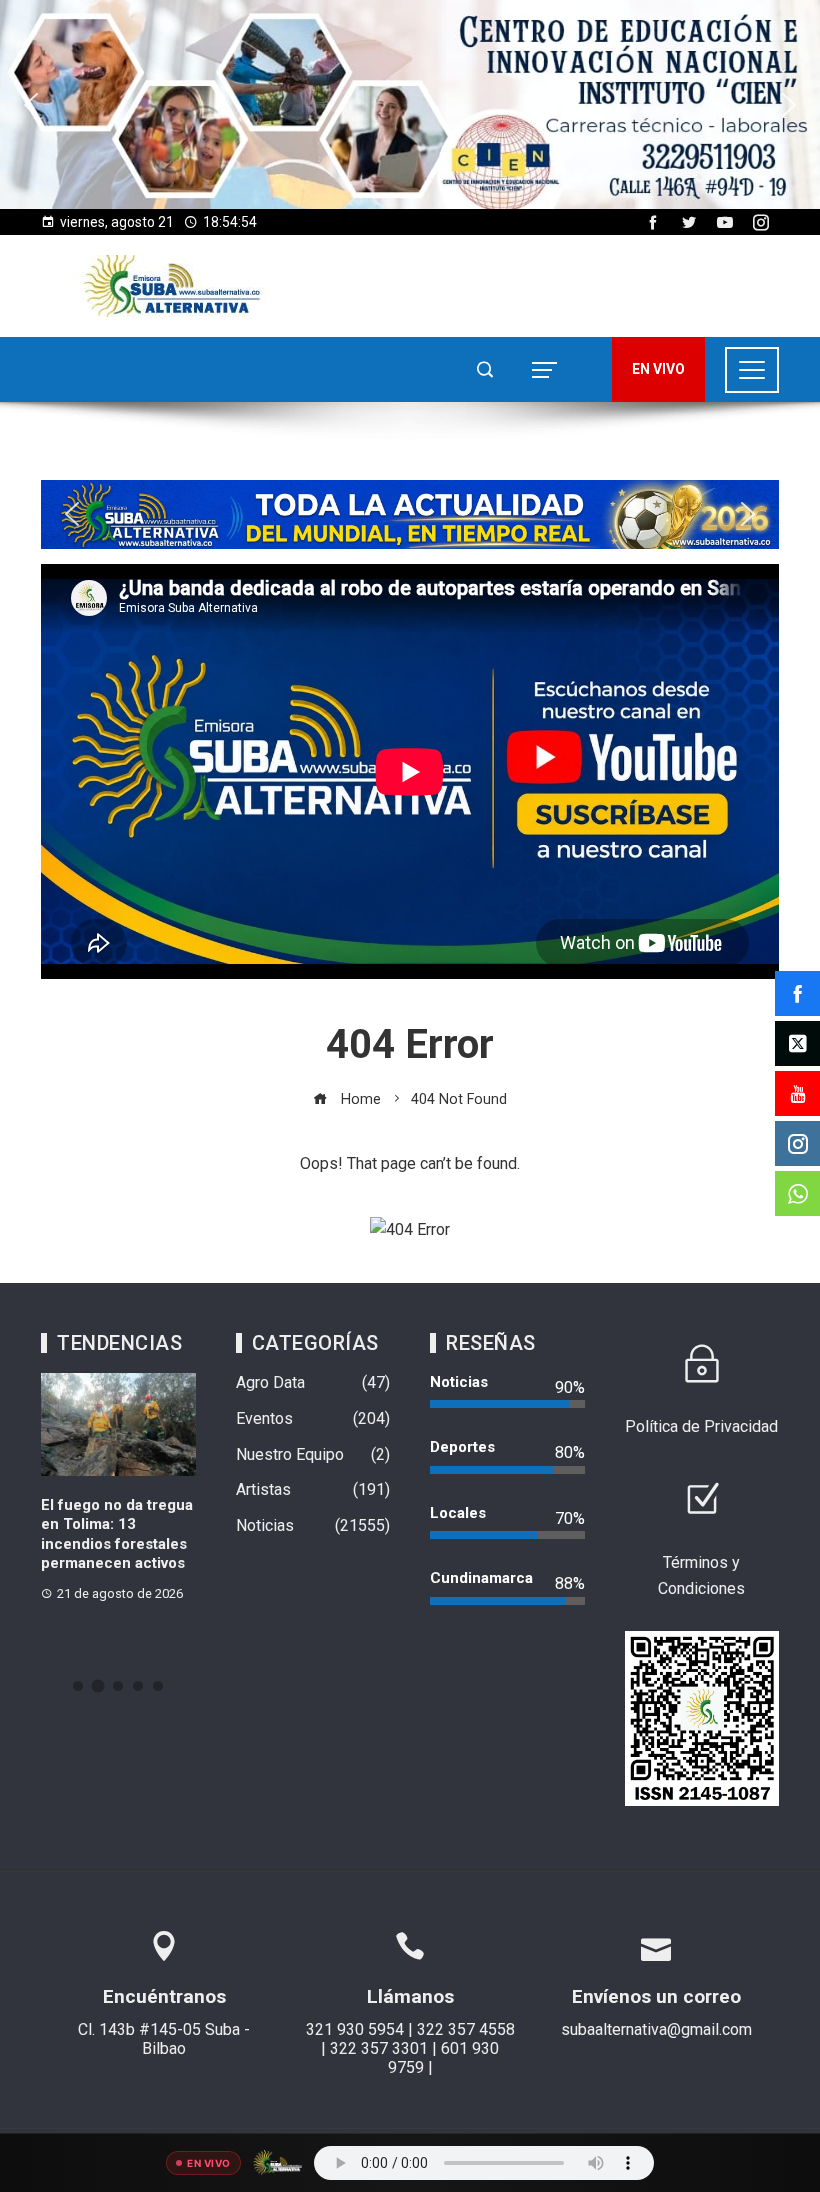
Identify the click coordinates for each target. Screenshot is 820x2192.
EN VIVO (658, 369)
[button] (410, 104)
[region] (410, 104)
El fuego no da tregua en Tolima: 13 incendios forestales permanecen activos (117, 1534)
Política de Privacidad (701, 1426)
